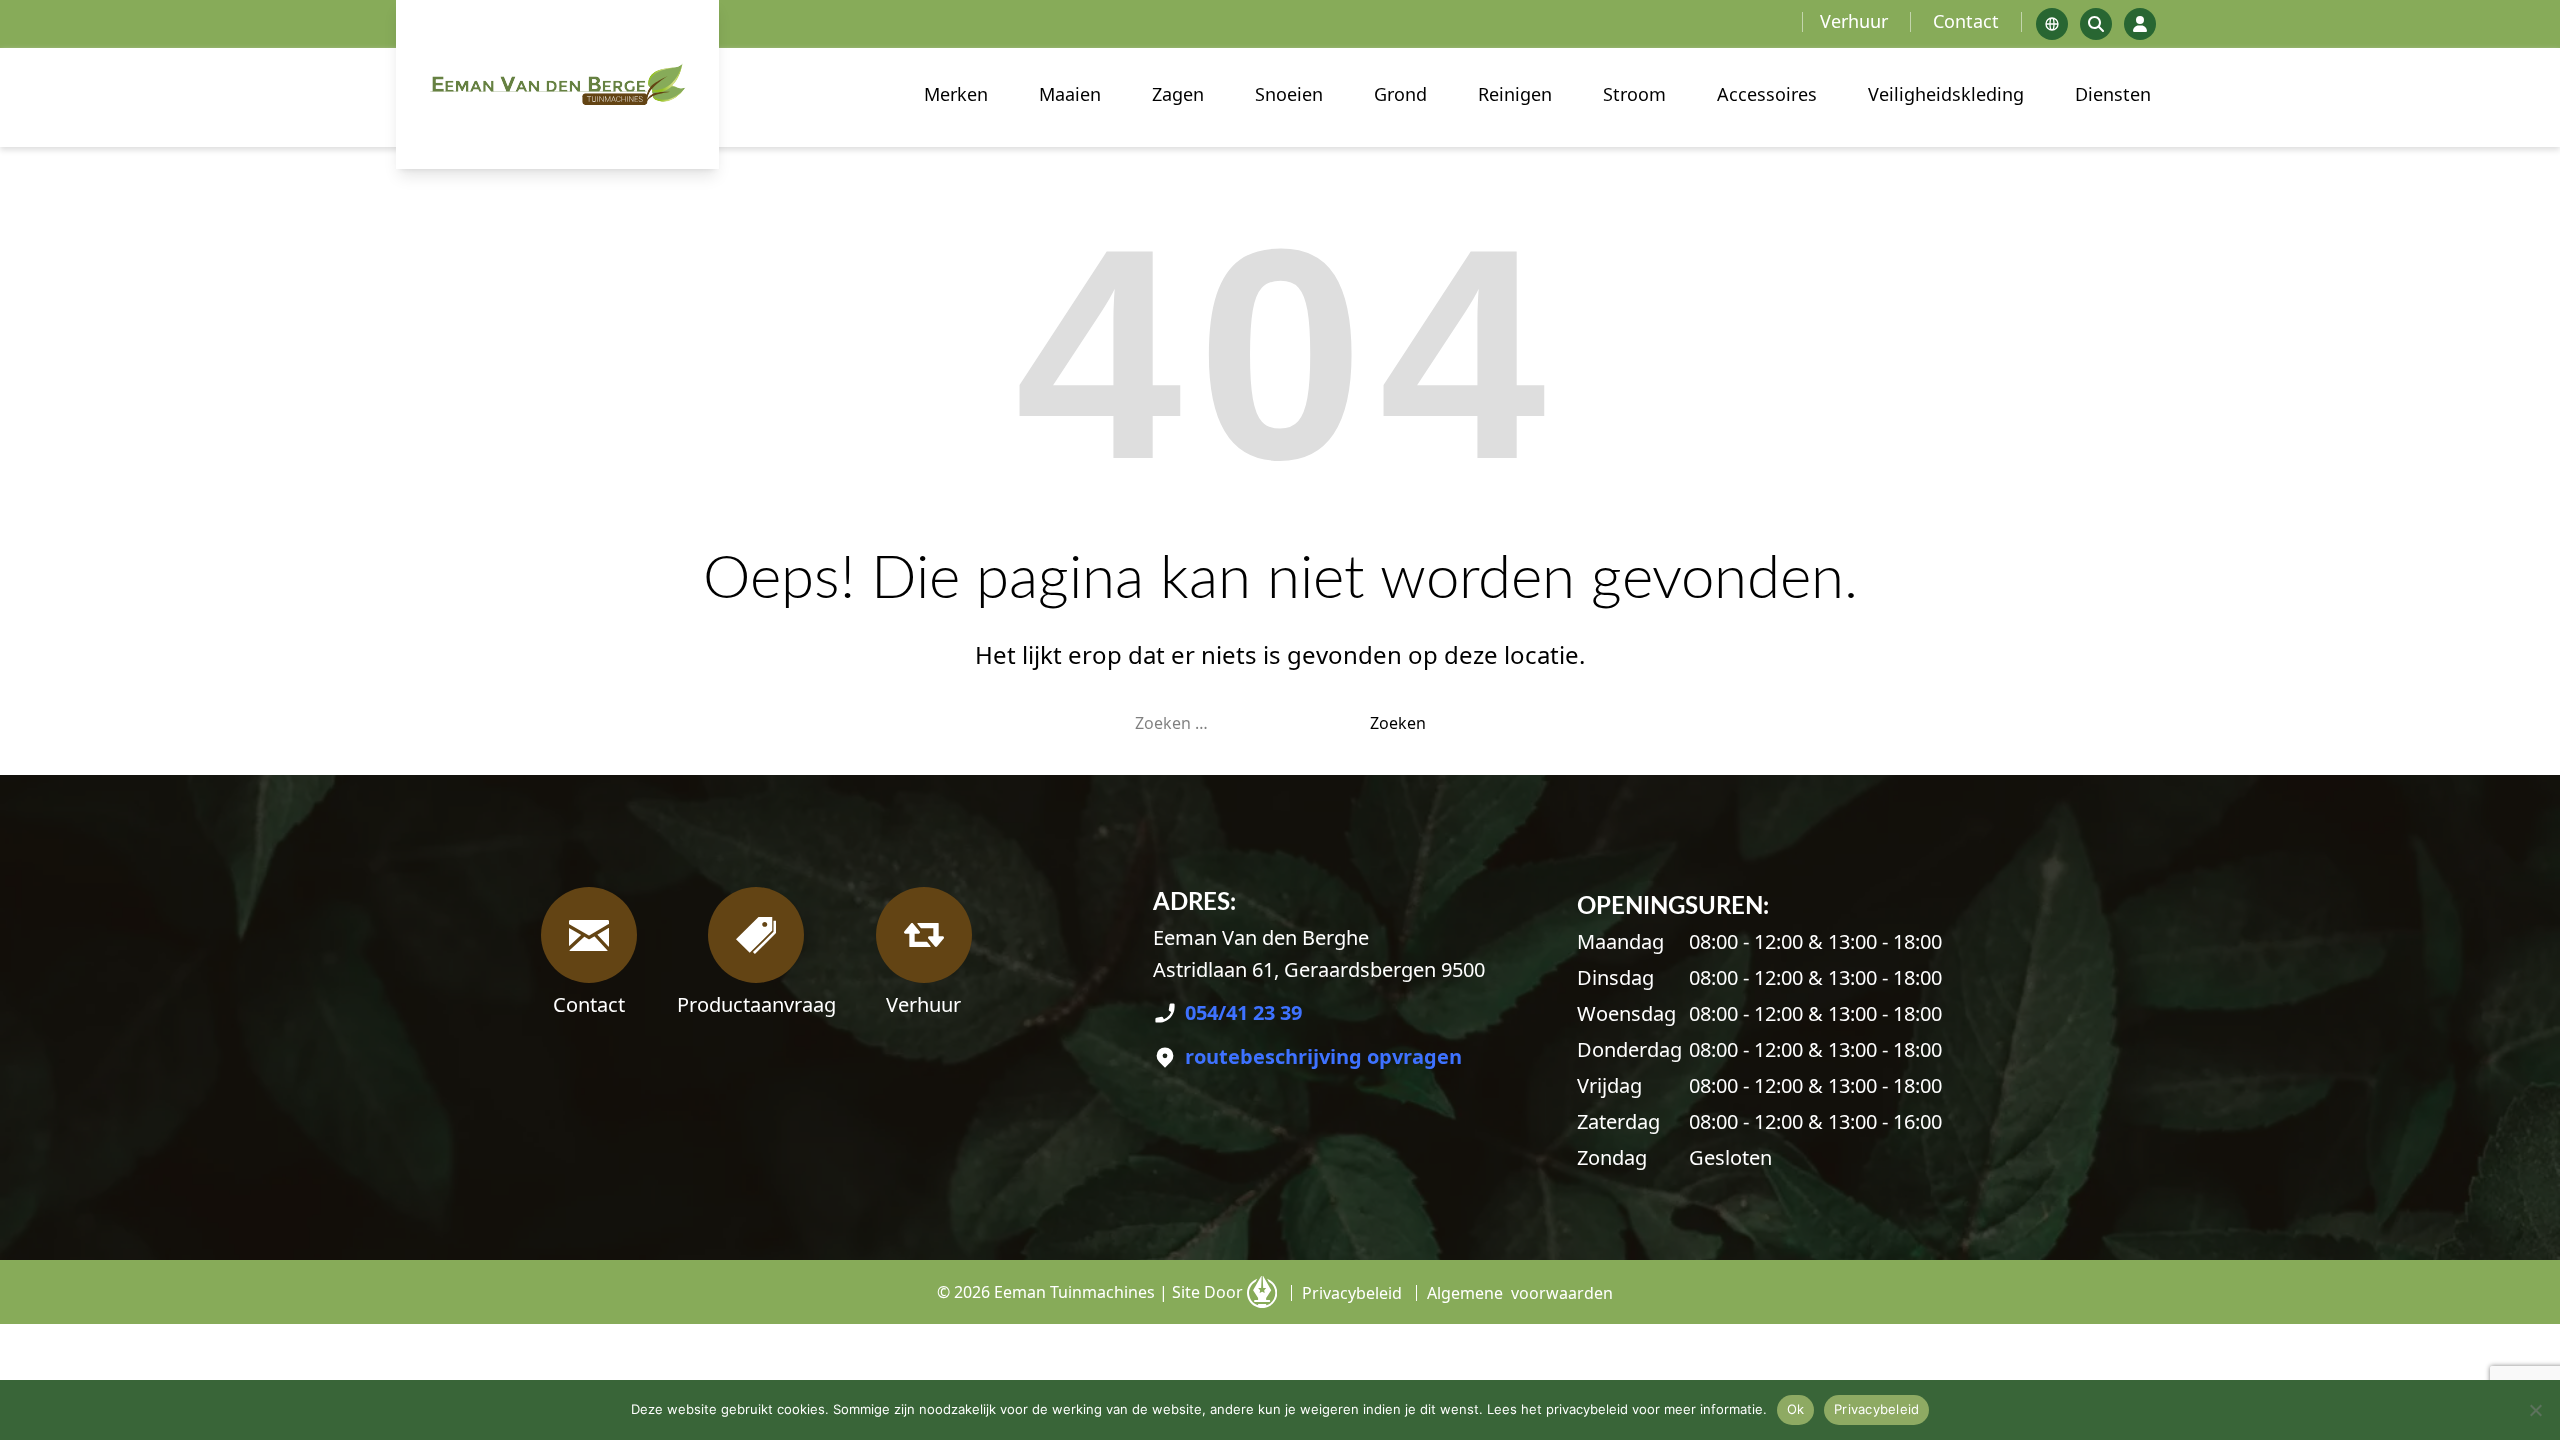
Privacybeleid (1876, 1409)
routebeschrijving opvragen (1323, 1056)
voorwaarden (1520, 1293)
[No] (2535, 1410)
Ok (1796, 1409)
